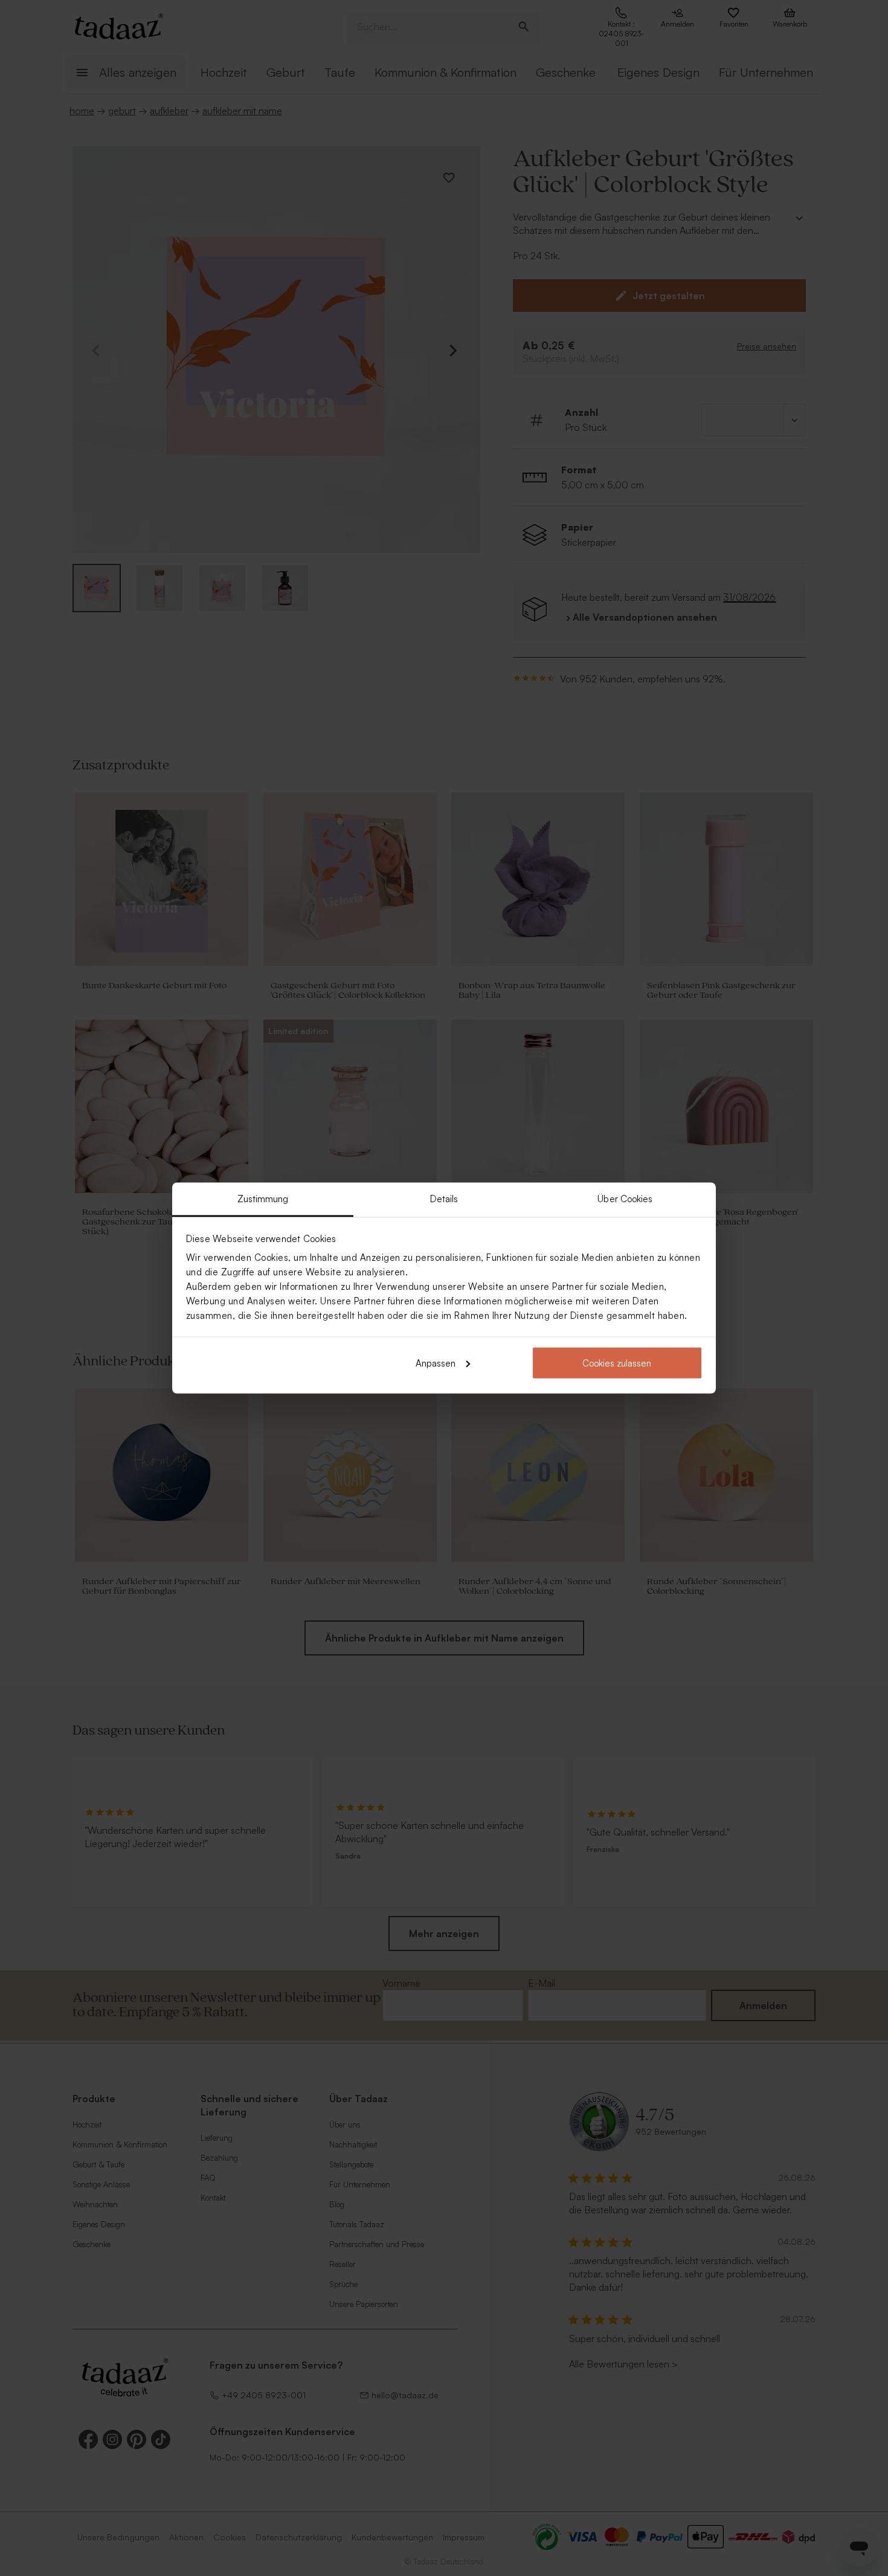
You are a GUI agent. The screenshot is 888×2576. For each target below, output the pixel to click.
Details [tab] (444, 1199)
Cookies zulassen (617, 1363)
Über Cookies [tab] (625, 1199)
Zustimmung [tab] (263, 1199)
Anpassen (436, 1363)
